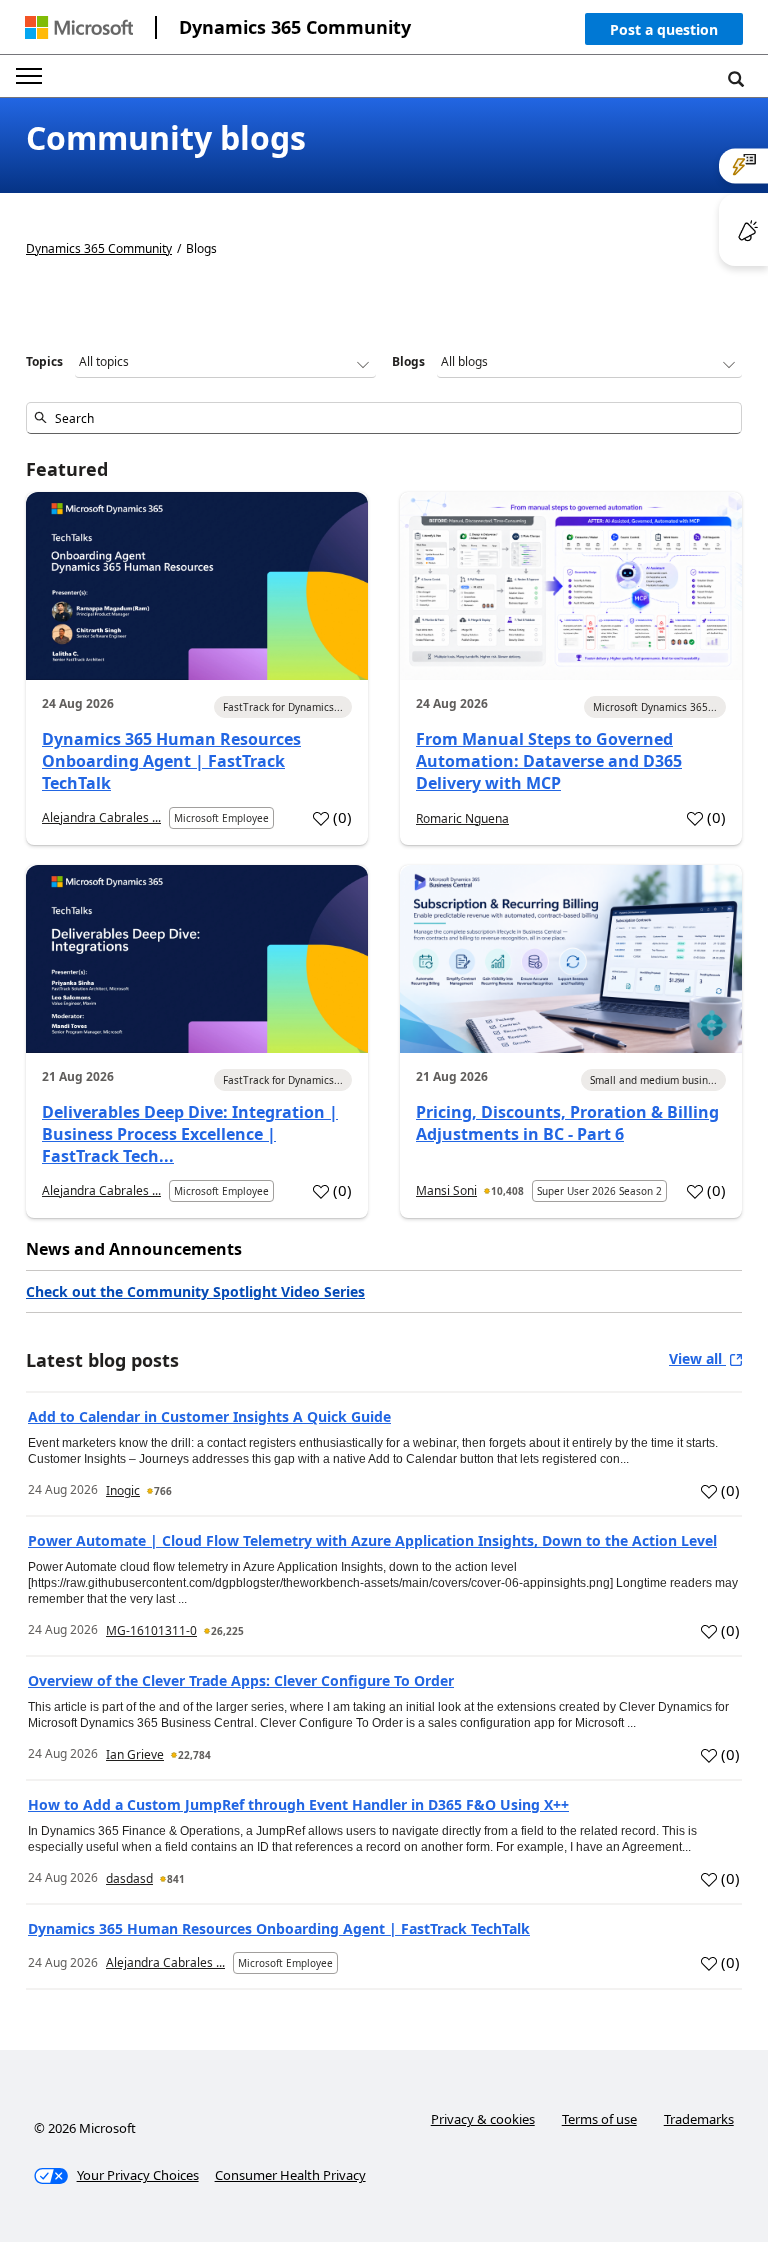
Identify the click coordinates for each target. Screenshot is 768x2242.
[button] (664, 33)
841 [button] (176, 1879)
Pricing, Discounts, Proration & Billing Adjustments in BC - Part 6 (567, 1123)
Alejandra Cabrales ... (101, 817)
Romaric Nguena (462, 818)
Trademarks (699, 2119)
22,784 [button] (194, 1755)
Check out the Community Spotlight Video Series (195, 1291)
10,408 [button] (507, 1191)
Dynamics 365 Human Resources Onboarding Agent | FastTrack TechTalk (171, 761)
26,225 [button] (227, 1631)
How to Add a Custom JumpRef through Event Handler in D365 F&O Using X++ (298, 1804)
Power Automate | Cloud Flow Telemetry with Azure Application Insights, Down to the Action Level (372, 1540)
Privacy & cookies (483, 2119)
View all (697, 1358)
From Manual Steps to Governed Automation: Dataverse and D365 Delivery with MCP (549, 761)
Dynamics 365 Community (295, 27)
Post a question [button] (664, 29)
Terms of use (599, 2119)
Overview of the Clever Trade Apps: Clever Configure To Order (241, 1680)
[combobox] (384, 418)
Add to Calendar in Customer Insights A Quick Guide (209, 1416)
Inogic (123, 1490)
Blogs (408, 361)
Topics (44, 361)
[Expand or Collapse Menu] (29, 76)
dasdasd (129, 1878)
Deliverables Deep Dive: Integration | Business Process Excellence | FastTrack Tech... (190, 1134)
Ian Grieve (135, 1754)
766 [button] (163, 1491)
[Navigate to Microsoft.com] (79, 27)
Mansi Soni (446, 1190)
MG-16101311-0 (151, 1630)
